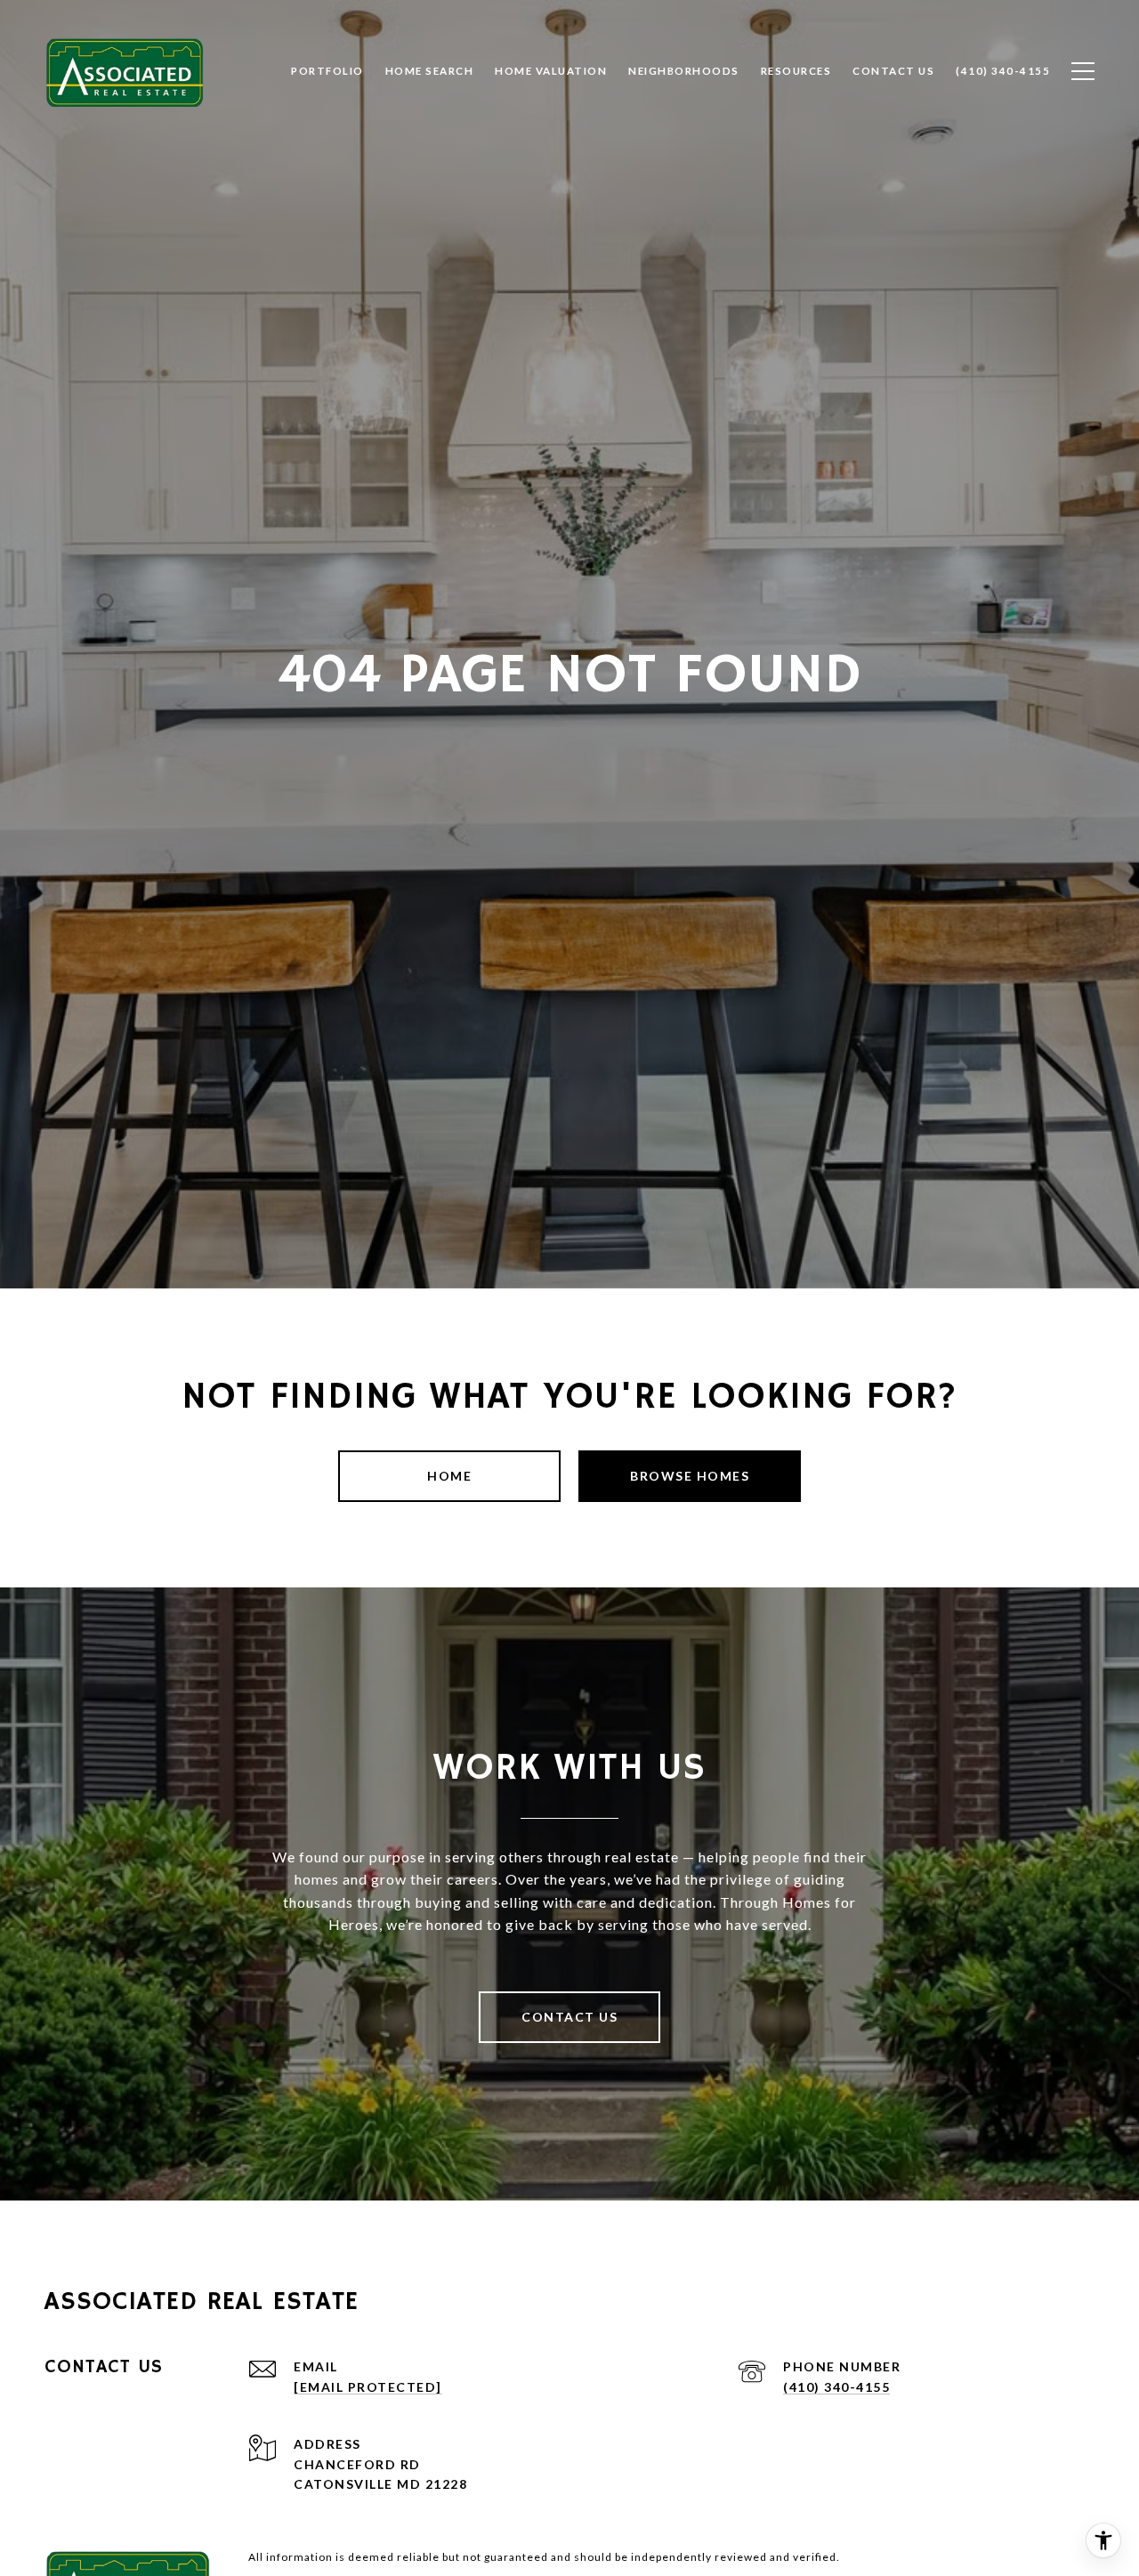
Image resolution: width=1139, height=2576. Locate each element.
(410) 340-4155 (836, 2387)
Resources (796, 71)
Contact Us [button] (569, 2017)
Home (449, 1476)
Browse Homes (690, 1476)
